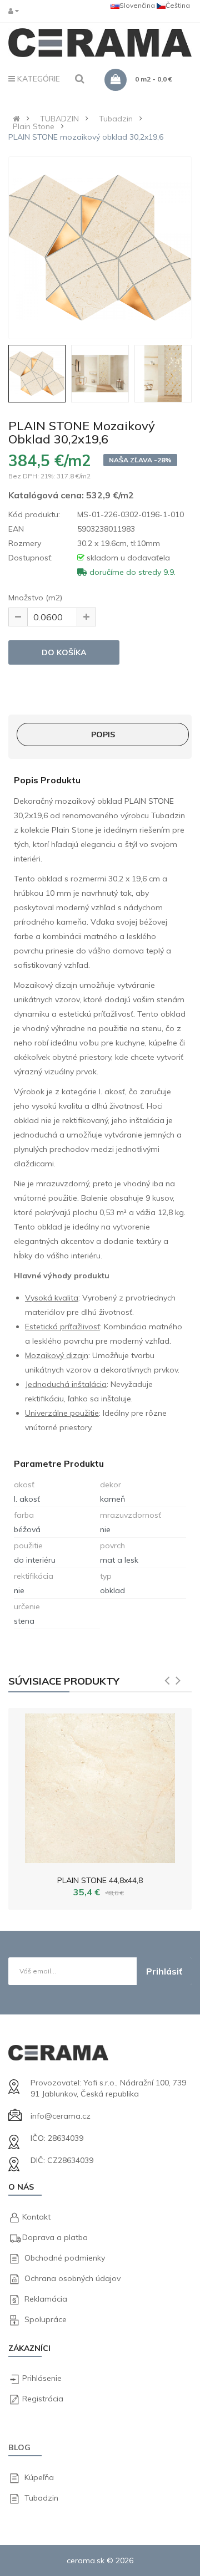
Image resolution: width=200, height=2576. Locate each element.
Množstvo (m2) (35, 598)
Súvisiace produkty (64, 1681)
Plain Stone (34, 126)
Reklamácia (46, 2299)
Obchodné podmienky (65, 2258)
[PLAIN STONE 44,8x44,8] (100, 1786)
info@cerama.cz (61, 2116)
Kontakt (36, 2217)
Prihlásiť (164, 1971)
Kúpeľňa (39, 2477)
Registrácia (43, 2399)
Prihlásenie (42, 2378)
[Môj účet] (16, 11)
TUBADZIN (59, 119)
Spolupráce (46, 2319)
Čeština (178, 5)
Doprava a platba (55, 2237)
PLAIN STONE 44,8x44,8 (100, 1880)
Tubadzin (116, 119)
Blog (19, 2447)
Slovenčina (137, 5)
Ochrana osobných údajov (72, 2278)
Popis (103, 734)
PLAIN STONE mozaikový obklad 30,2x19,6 (86, 137)
